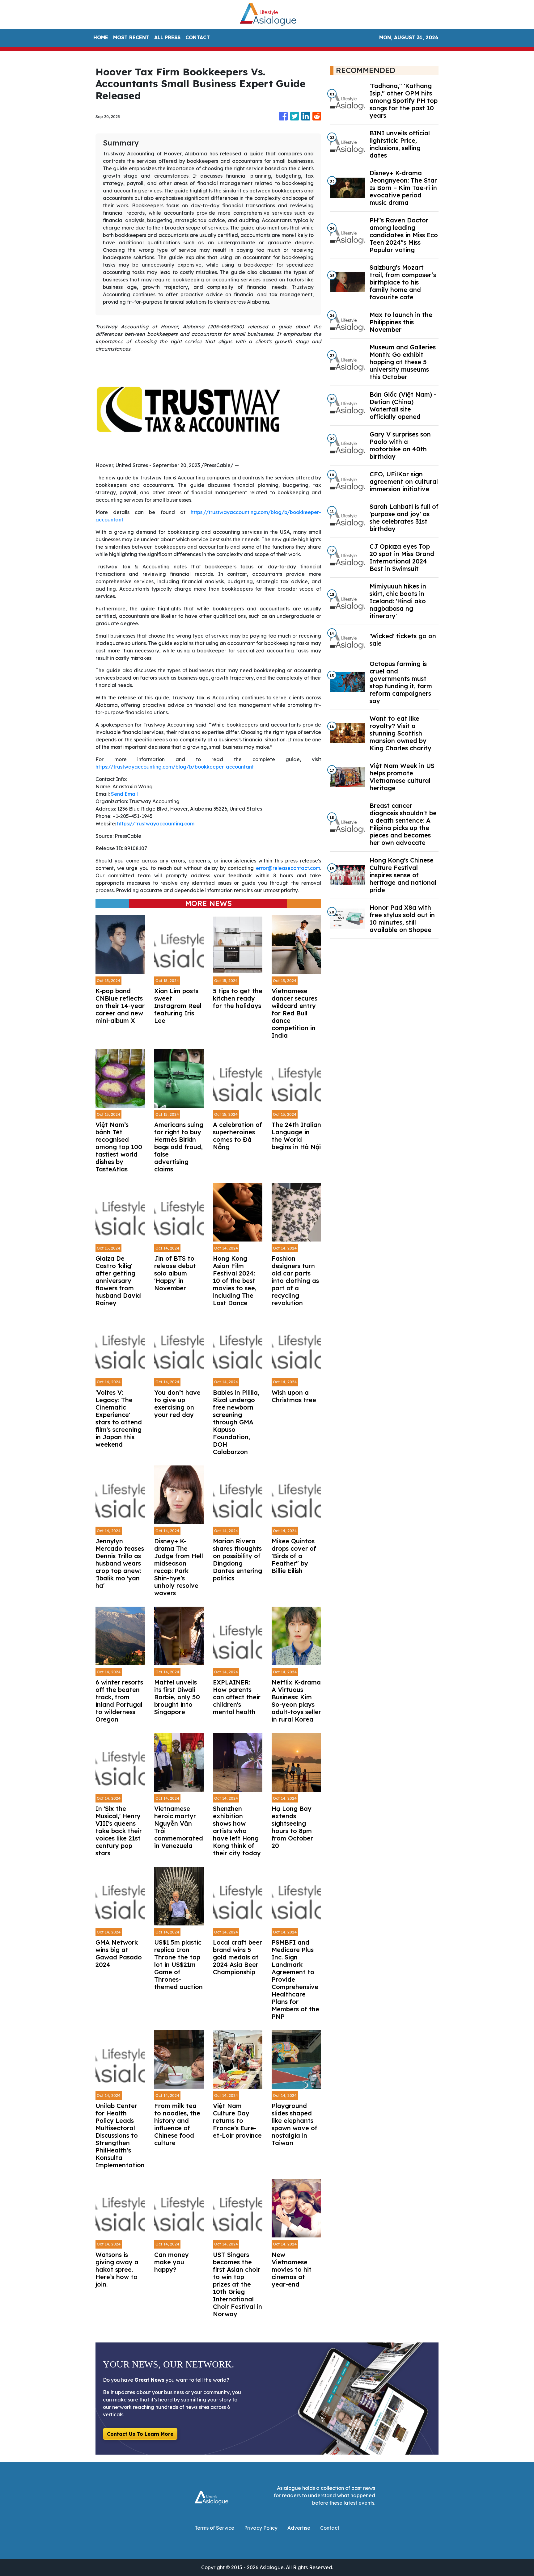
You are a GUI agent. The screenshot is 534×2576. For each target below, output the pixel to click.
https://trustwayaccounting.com (156, 824)
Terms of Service (214, 2528)
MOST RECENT (131, 37)
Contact (330, 2528)
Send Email (124, 794)
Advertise (299, 2528)
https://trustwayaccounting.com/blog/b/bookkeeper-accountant (175, 767)
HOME (101, 37)
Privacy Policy (261, 2528)
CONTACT (198, 37)
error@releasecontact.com (288, 868)
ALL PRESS (167, 37)
